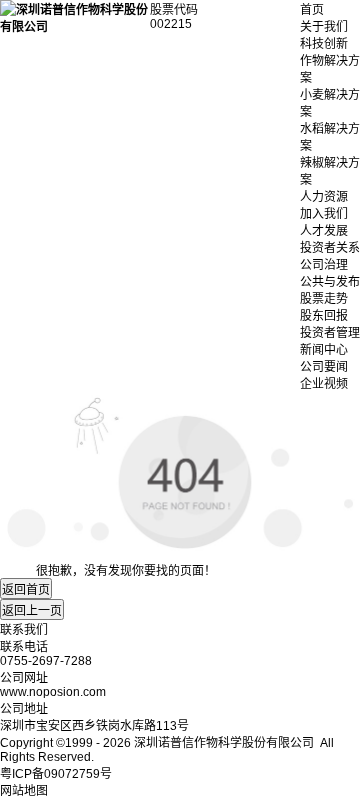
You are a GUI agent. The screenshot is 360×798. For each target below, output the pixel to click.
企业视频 (324, 384)
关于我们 (324, 27)
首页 (312, 10)
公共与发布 (330, 282)
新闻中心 (324, 350)
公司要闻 (324, 367)
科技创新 (324, 44)
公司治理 (324, 265)
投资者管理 (330, 333)
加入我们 (324, 214)
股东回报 (324, 316)
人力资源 (324, 197)
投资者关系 (330, 248)
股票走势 (324, 299)
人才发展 (324, 231)
